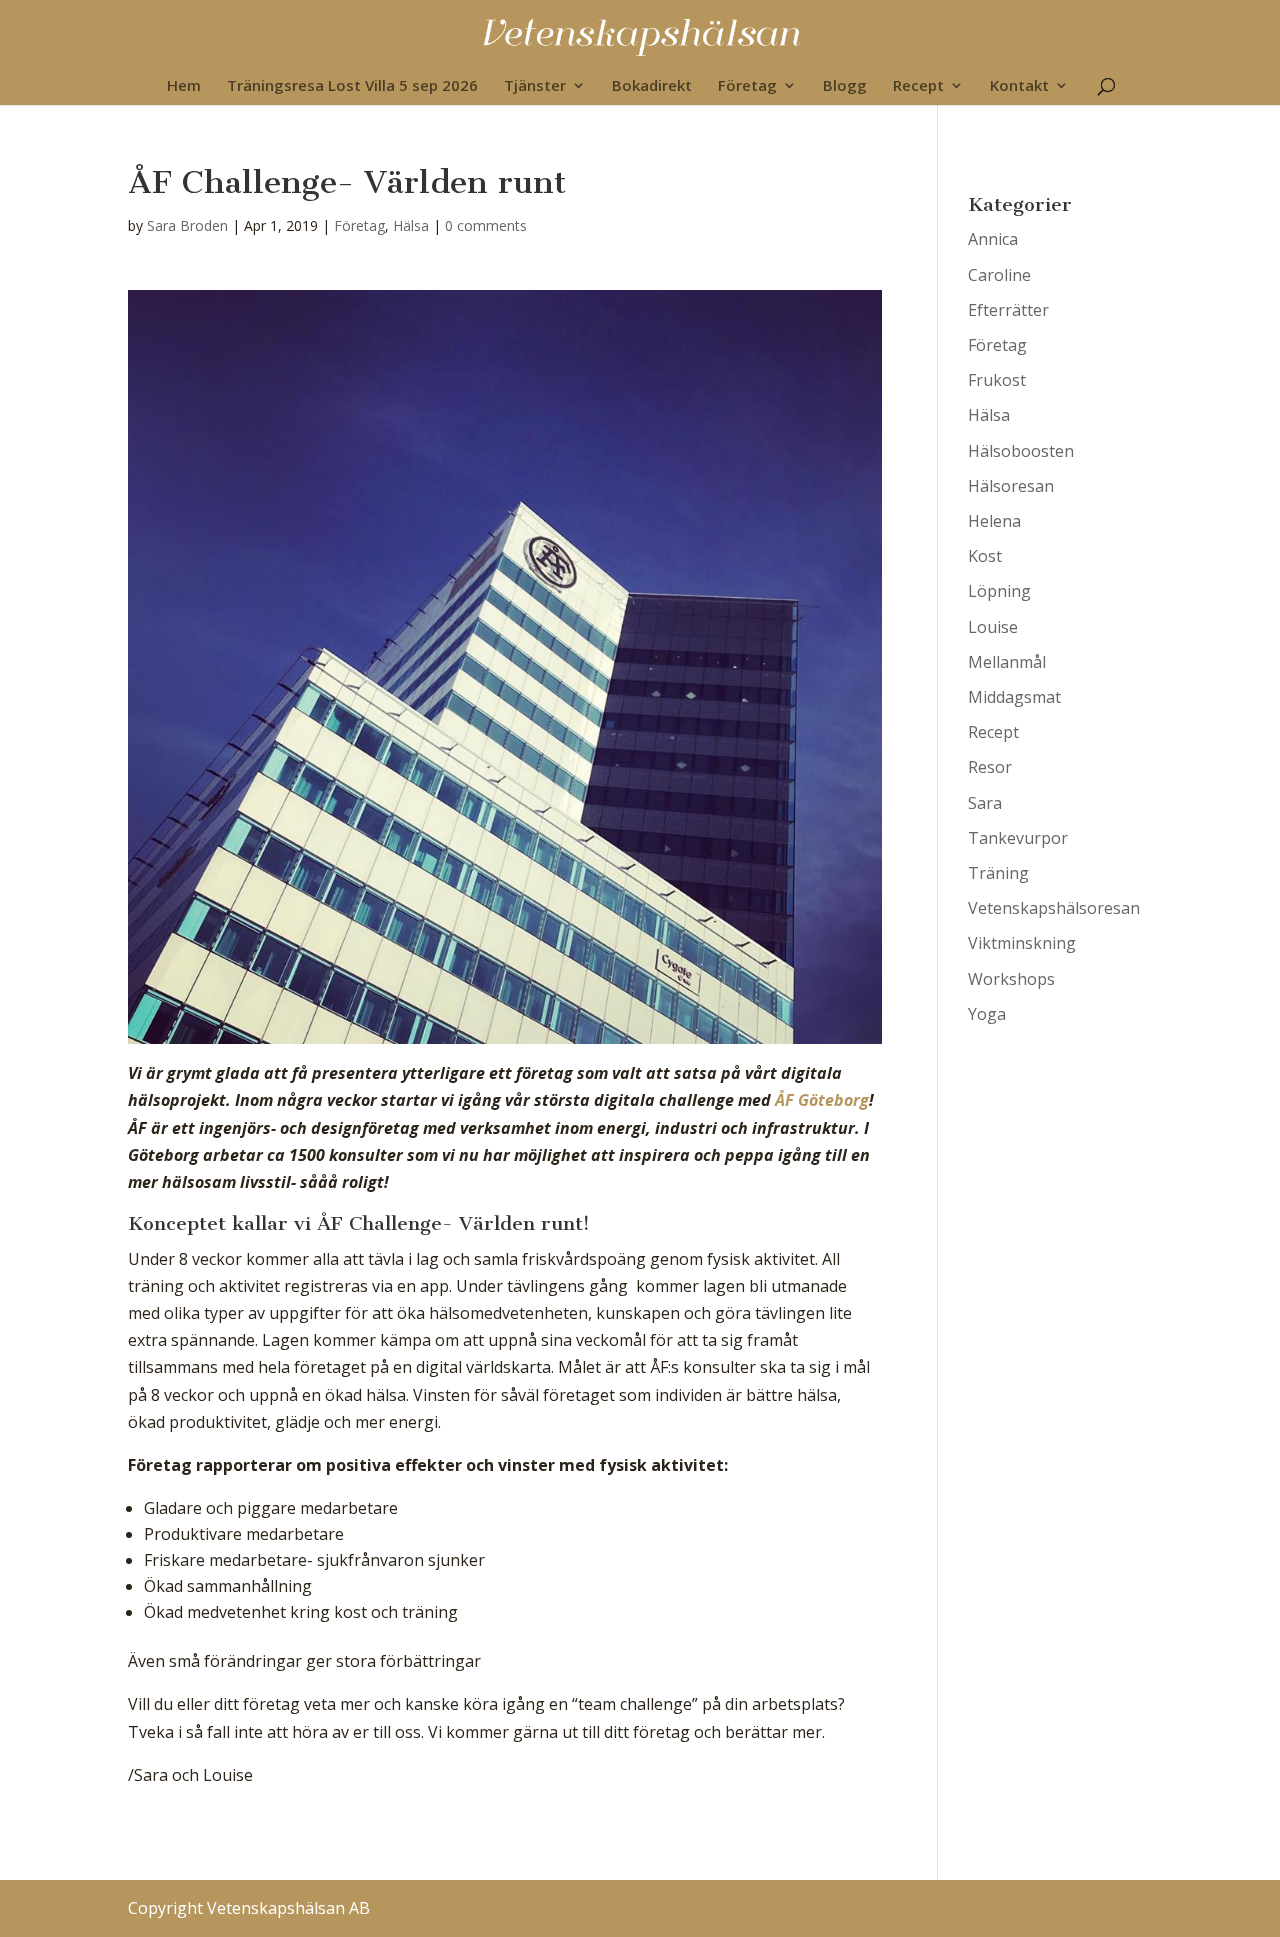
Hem (184, 86)
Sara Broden (187, 225)
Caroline (999, 275)
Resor (990, 767)
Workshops (1011, 979)
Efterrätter (1008, 310)
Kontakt (1019, 86)
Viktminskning (1022, 943)
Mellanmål (1007, 662)
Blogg (845, 86)
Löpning (999, 591)
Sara (985, 803)
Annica (993, 239)
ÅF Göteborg (822, 1100)
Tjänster (535, 86)
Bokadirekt (652, 86)
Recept (918, 86)
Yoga (987, 1014)
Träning (998, 873)
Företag (747, 86)
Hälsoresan (1011, 486)
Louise (993, 627)
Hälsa (411, 225)
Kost (985, 556)
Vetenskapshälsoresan (1054, 908)
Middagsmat (1014, 697)
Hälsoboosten (1021, 451)
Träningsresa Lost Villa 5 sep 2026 (352, 86)
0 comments (486, 225)
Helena (994, 521)
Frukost (997, 380)
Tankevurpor (1018, 838)
